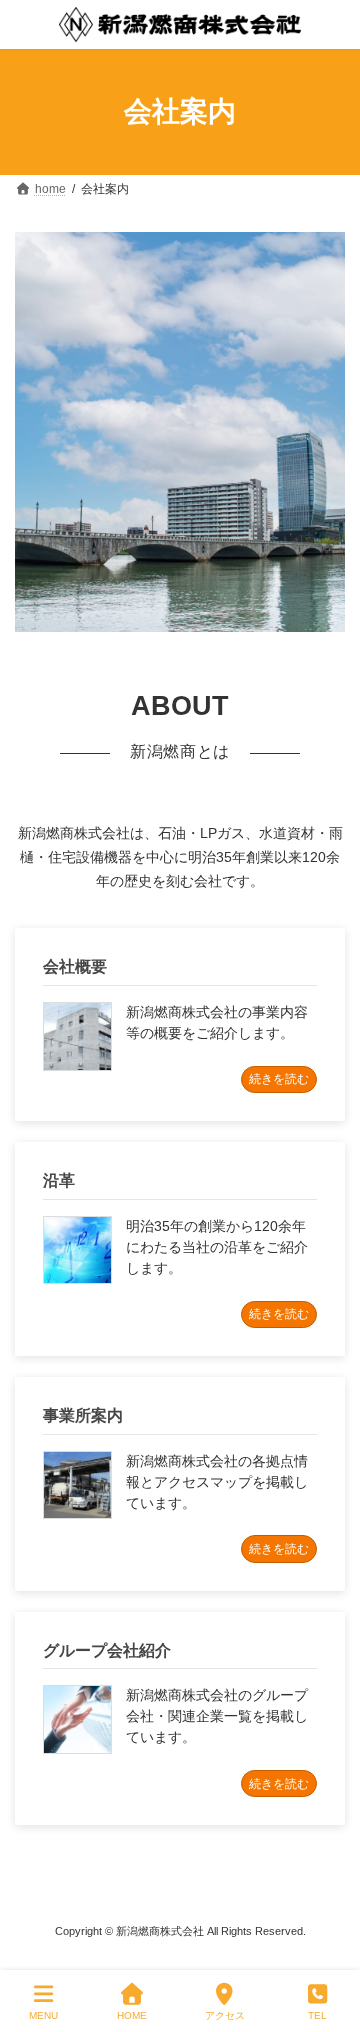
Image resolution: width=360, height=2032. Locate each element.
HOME (132, 2015)
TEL (317, 2015)
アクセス (225, 2015)
